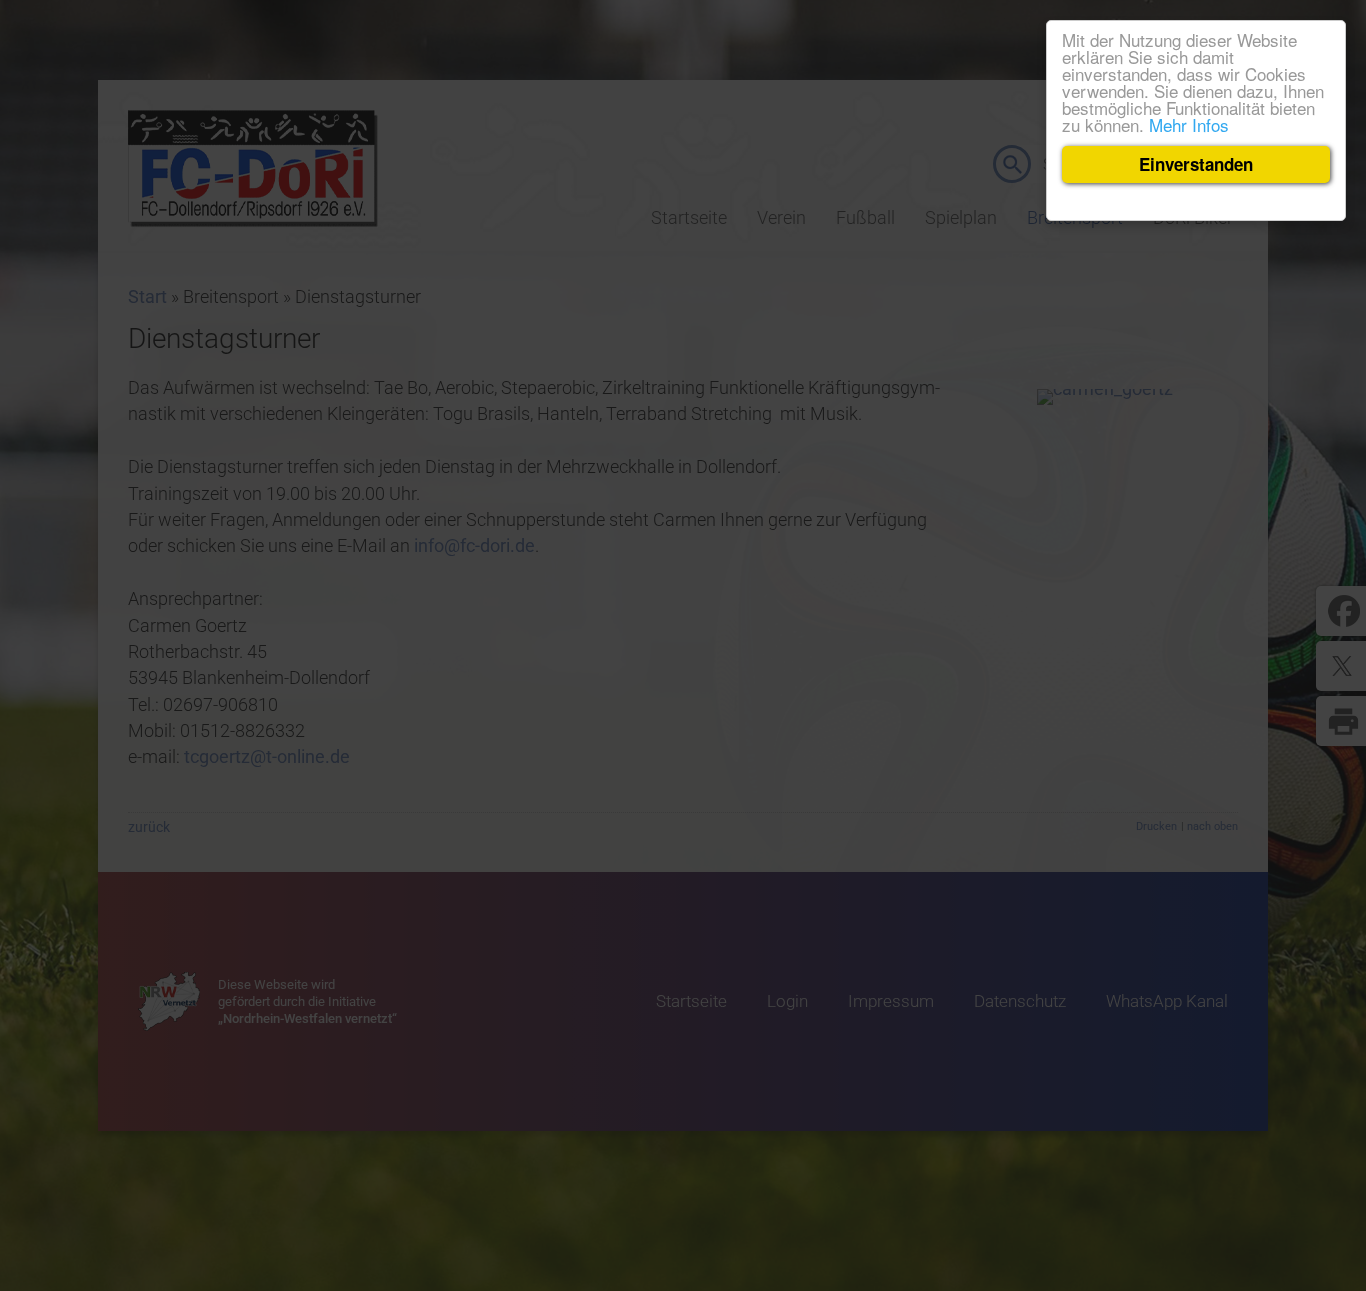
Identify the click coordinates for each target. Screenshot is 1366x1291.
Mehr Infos (1189, 124)
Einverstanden (1196, 164)
